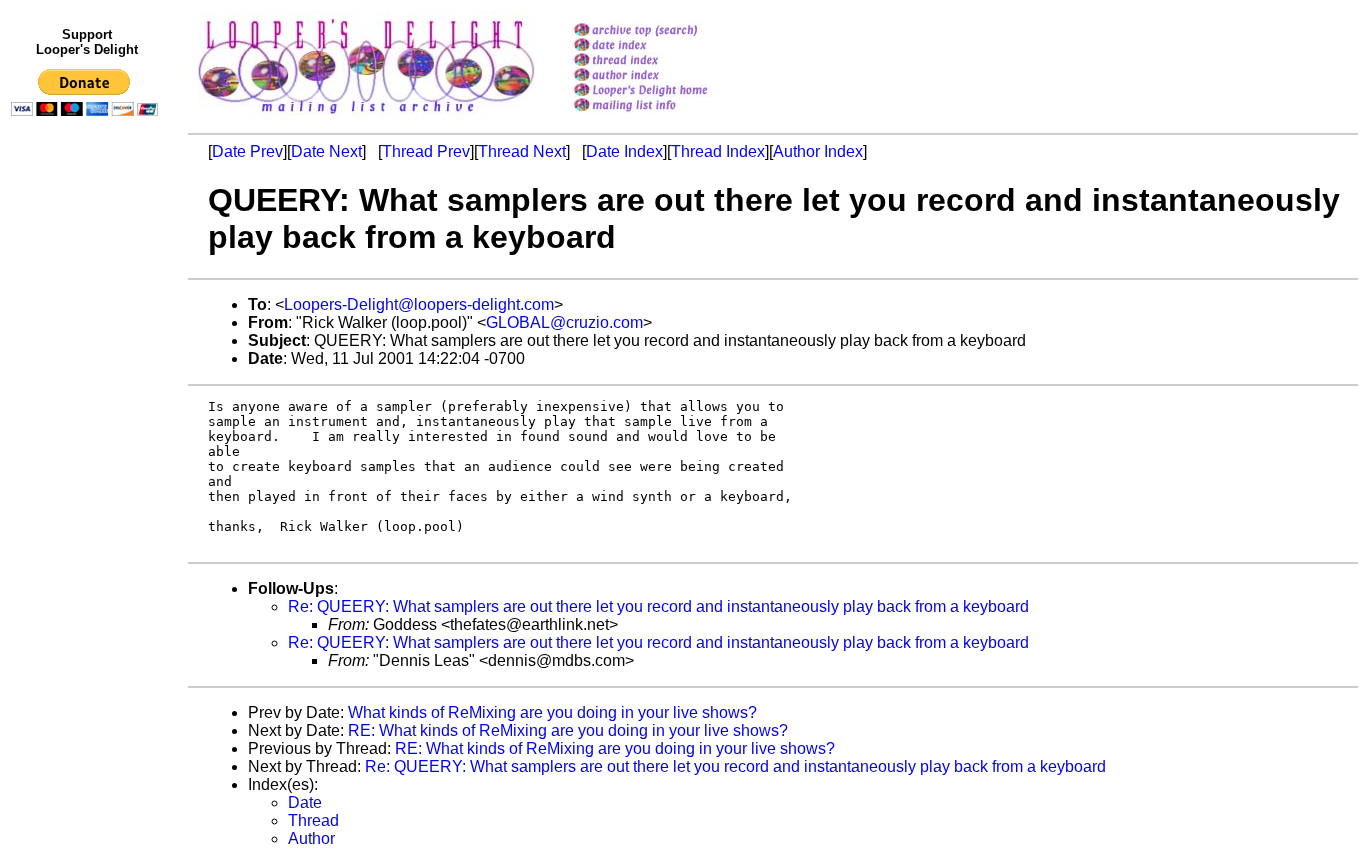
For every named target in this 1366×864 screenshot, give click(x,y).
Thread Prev (426, 151)
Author (311, 838)
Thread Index (718, 151)
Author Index (818, 151)
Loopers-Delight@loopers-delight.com (419, 304)
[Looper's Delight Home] (666, 91)
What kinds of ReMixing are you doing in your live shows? (552, 712)
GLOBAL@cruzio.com (564, 322)
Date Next (326, 151)
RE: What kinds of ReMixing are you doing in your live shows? (568, 730)
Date (305, 802)
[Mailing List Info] (666, 116)
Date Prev (247, 151)
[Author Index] (666, 76)
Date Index (624, 151)
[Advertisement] (88, 537)
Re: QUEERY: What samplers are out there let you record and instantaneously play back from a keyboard (658, 606)
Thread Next (522, 151)
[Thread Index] (666, 61)
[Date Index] (666, 46)
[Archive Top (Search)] (666, 31)
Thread (313, 820)
